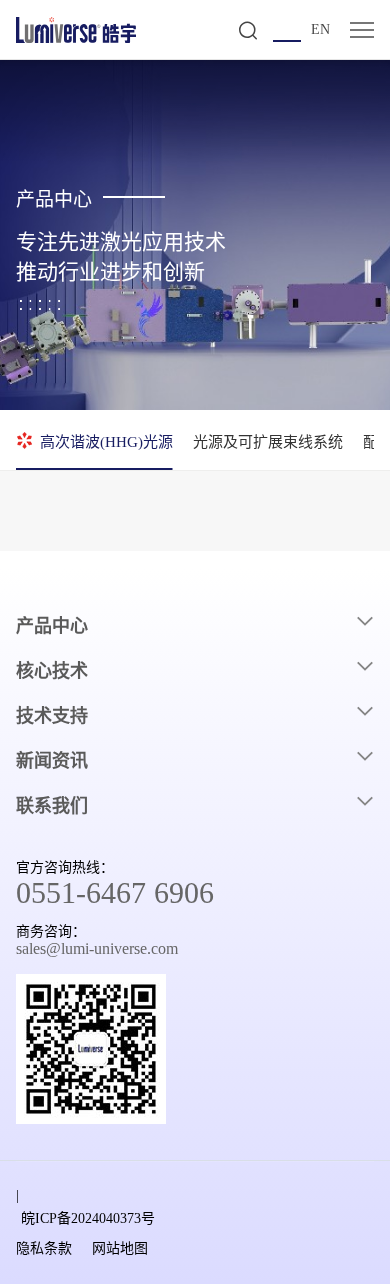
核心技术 (52, 671)
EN (320, 29)
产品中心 (52, 626)
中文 (287, 31)
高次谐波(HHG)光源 (106, 442)
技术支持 (52, 716)
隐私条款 (44, 1248)
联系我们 (52, 806)
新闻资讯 (52, 761)
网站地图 (120, 1248)
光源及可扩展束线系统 (268, 442)
